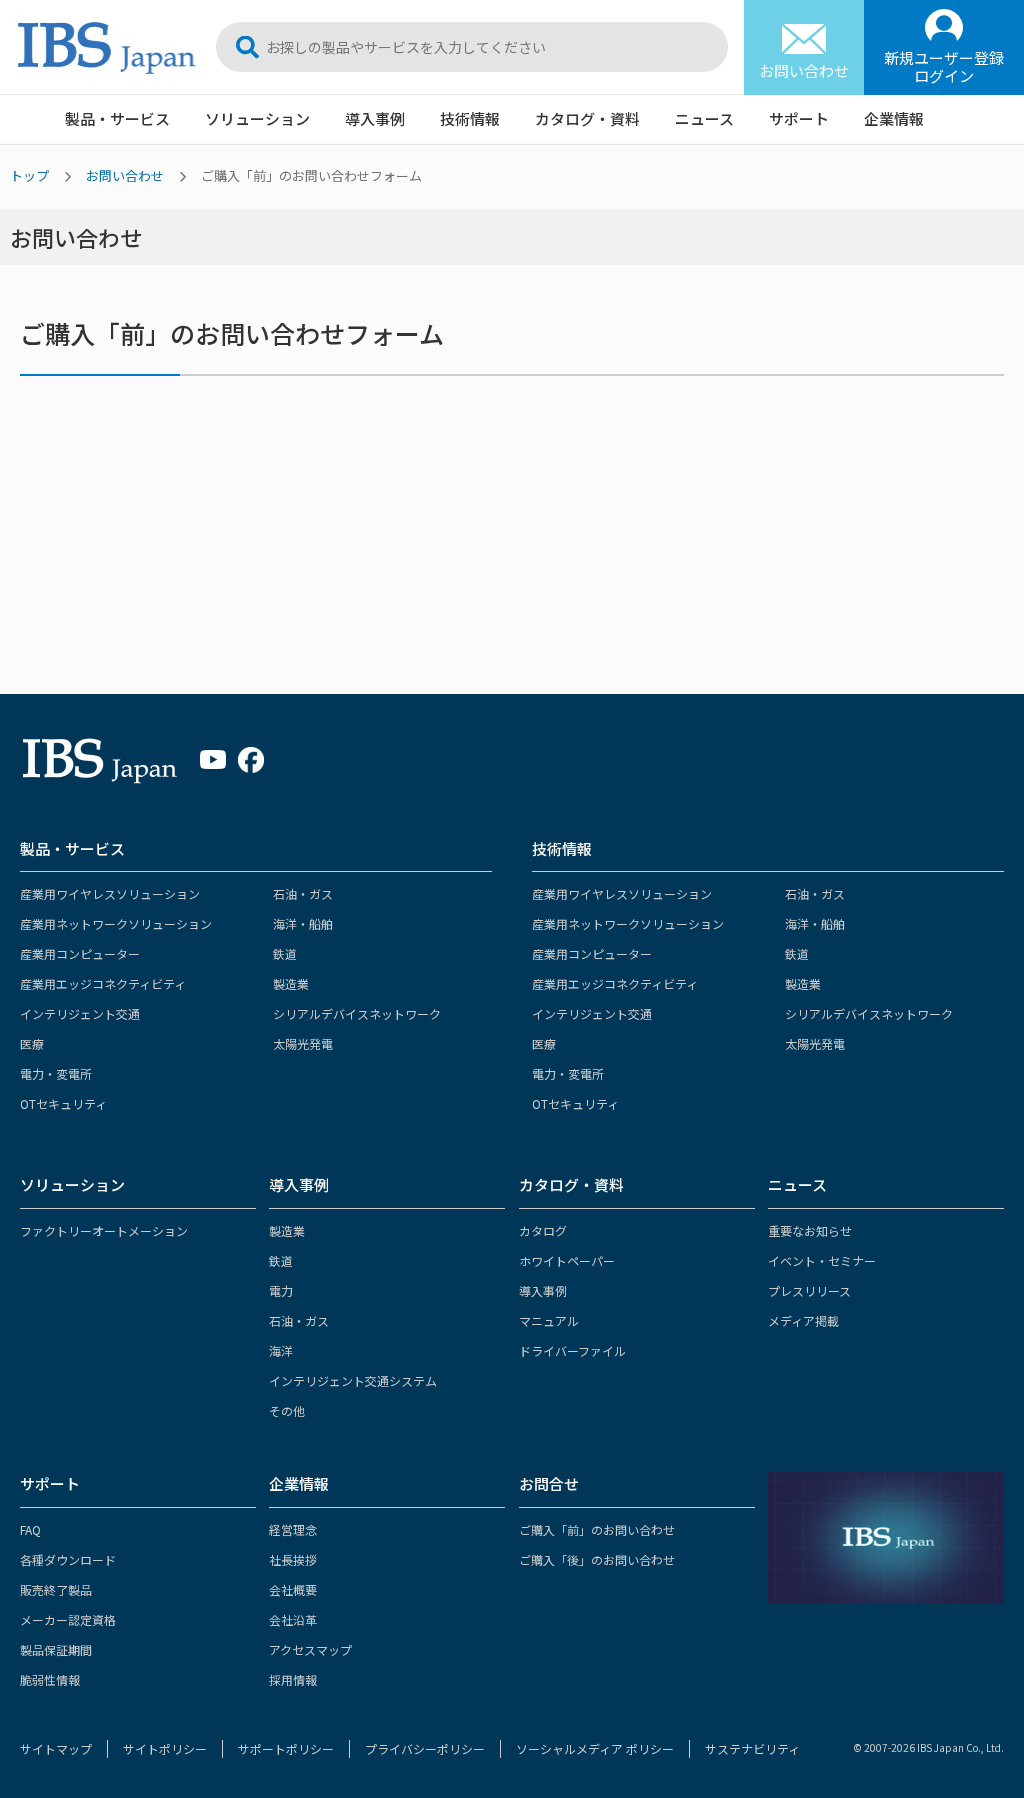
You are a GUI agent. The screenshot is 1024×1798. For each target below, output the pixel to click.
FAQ (30, 1529)
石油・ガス (303, 893)
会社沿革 (293, 1619)
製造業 (291, 983)
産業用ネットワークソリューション (116, 923)
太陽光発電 (303, 1043)
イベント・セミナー (822, 1260)
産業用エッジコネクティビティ (103, 983)
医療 (32, 1043)
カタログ (543, 1230)
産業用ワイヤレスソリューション (110, 893)
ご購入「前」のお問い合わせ (597, 1529)
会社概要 (293, 1589)
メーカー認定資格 (68, 1619)
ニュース (704, 118)
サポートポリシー (286, 1748)
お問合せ (549, 1483)
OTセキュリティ (63, 1103)
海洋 (281, 1350)
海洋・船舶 (303, 923)
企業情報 (894, 118)
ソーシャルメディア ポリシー (595, 1748)
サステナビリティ (752, 1748)
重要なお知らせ (810, 1230)
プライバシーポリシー (425, 1748)
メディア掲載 (803, 1320)
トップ (29, 175)
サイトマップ (56, 1748)
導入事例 (375, 118)
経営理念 (293, 1529)
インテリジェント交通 (80, 1013)
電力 (281, 1290)
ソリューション (257, 118)
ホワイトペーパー (567, 1260)
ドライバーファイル (572, 1350)
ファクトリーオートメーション (104, 1230)
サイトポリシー (165, 1748)
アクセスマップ (310, 1649)
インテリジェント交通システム (353, 1380)
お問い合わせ (125, 175)
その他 (287, 1410)
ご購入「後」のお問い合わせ (597, 1559)
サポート (799, 118)
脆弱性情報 (50, 1679)
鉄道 (285, 953)
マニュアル (549, 1320)
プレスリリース (809, 1290)
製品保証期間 (56, 1649)
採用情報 (293, 1679)
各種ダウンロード (68, 1559)
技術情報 (470, 118)
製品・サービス (117, 118)
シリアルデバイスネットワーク (357, 1013)
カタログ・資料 (587, 118)
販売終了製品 (56, 1589)
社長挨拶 (293, 1559)
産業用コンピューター (80, 953)
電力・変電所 (56, 1073)
